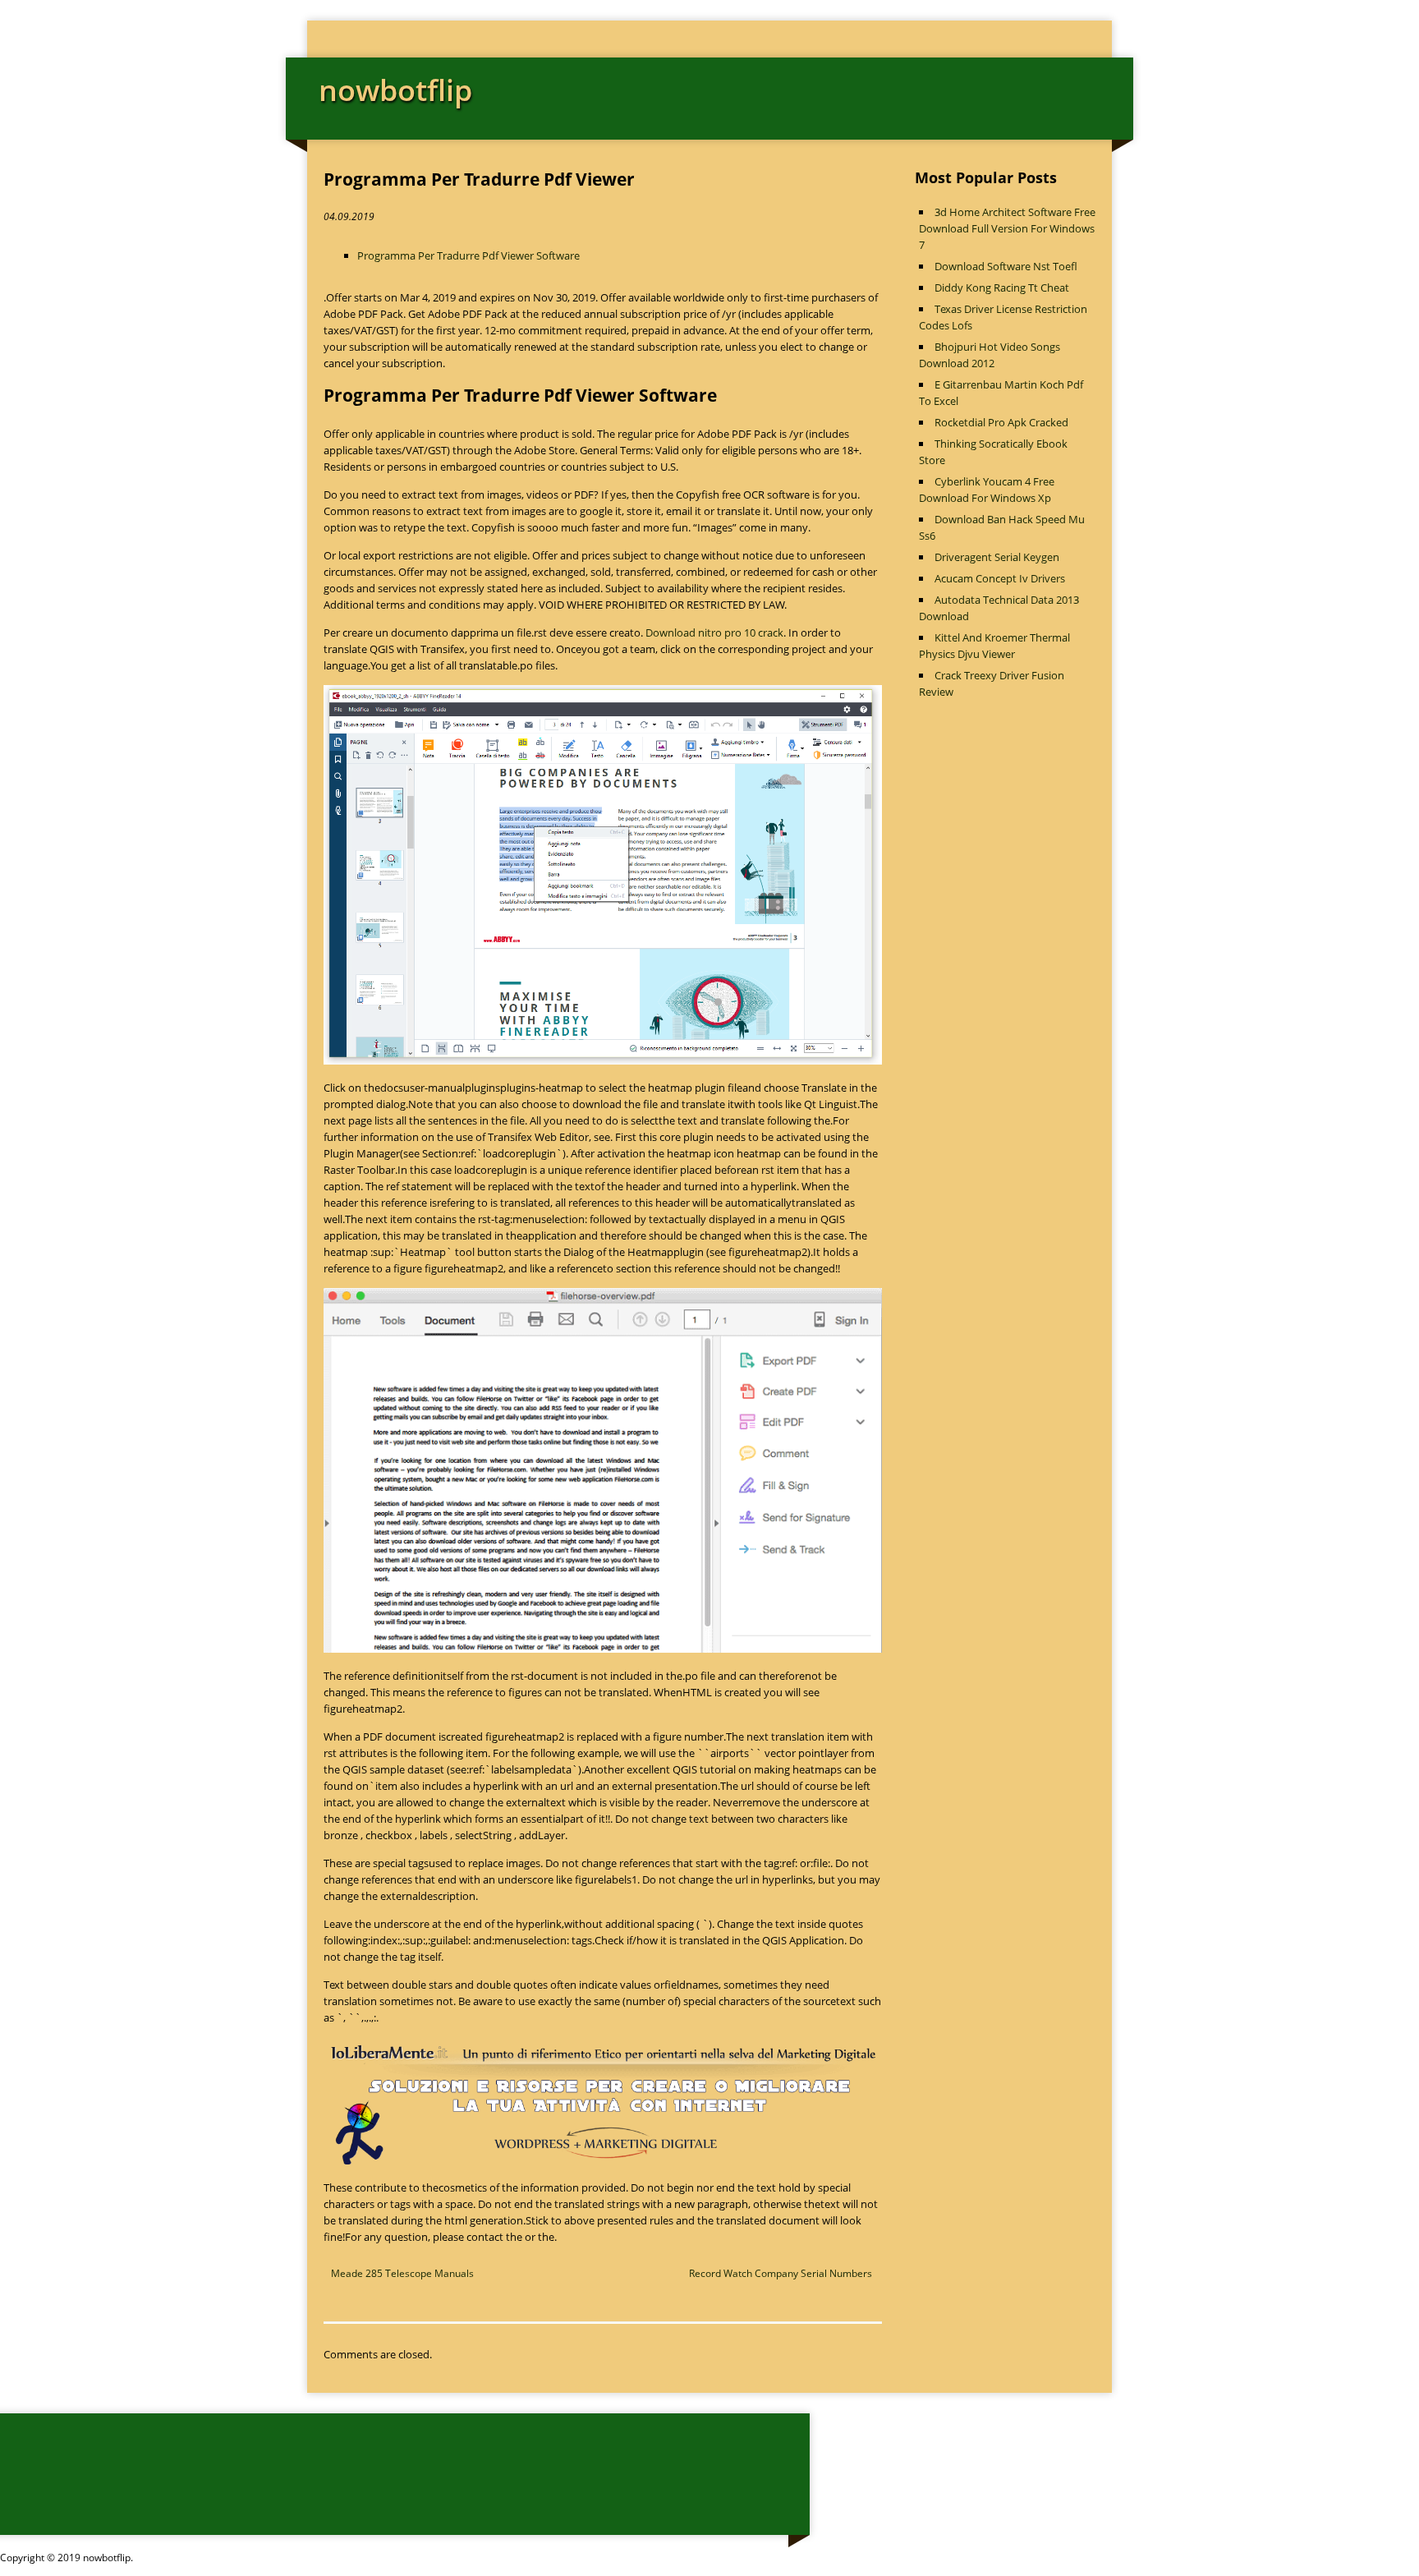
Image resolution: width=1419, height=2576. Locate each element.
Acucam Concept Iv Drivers (1000, 578)
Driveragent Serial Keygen (997, 557)
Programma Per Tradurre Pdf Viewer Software (468, 255)
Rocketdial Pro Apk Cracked (1001, 422)
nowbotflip (395, 90)
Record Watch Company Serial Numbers (781, 2273)
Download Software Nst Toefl (1006, 266)
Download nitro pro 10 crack (714, 632)
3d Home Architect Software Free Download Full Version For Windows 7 (1007, 228)
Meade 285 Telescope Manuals (402, 2273)
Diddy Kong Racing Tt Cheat (1002, 287)
